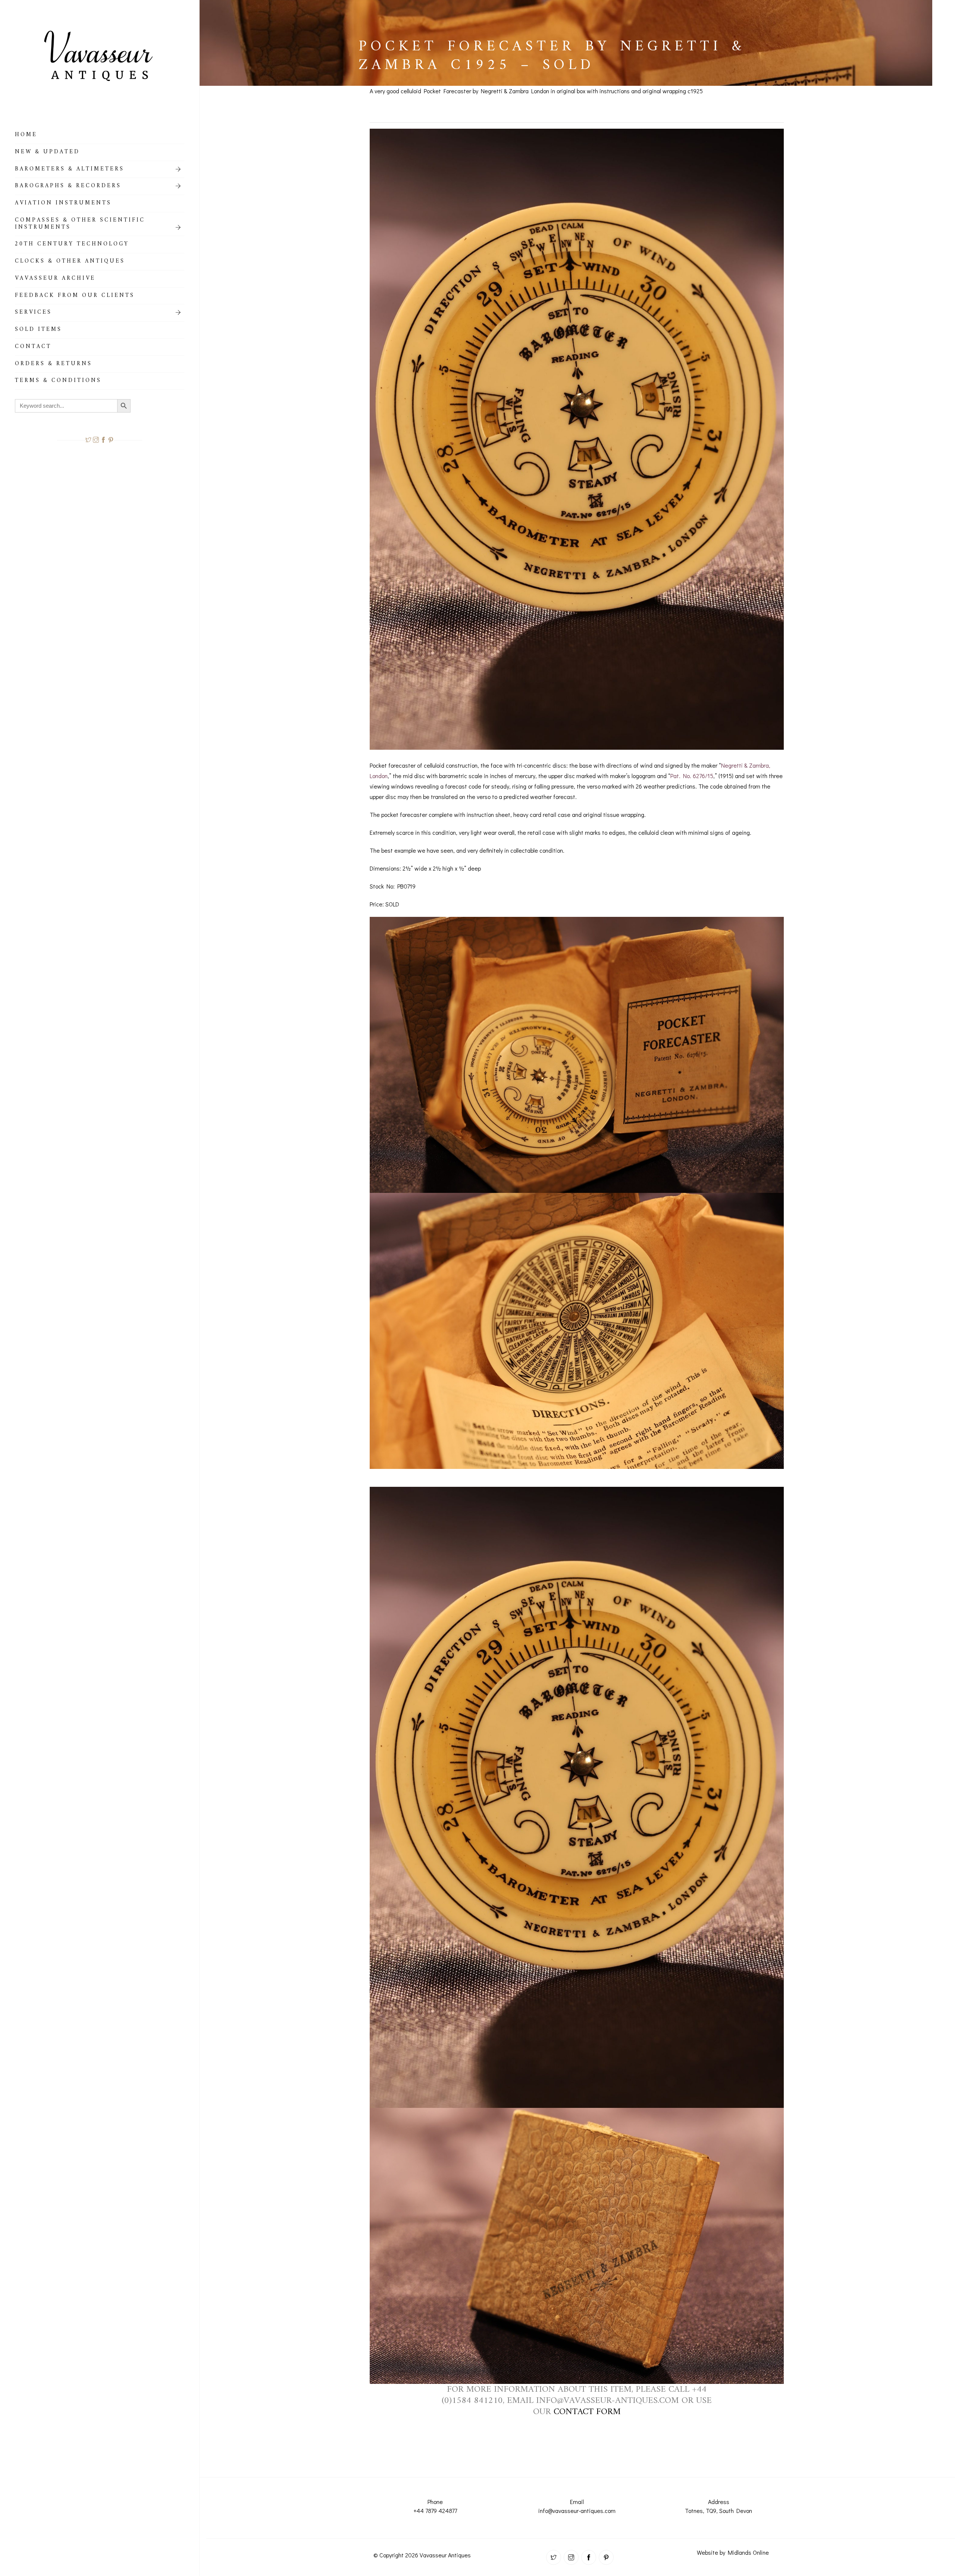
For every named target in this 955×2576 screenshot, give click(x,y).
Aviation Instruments (63, 204)
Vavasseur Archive (55, 279)
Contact (33, 348)
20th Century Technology (72, 245)
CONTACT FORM (587, 2412)
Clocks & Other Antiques (70, 262)
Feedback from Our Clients (75, 297)
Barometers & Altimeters (70, 170)
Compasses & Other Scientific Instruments (80, 225)
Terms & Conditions (58, 382)
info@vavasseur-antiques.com (577, 2511)
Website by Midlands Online (733, 2552)
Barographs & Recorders (68, 187)
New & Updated (47, 153)
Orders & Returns (54, 365)
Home (26, 136)
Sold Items (38, 330)
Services (33, 313)
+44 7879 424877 (435, 2511)
